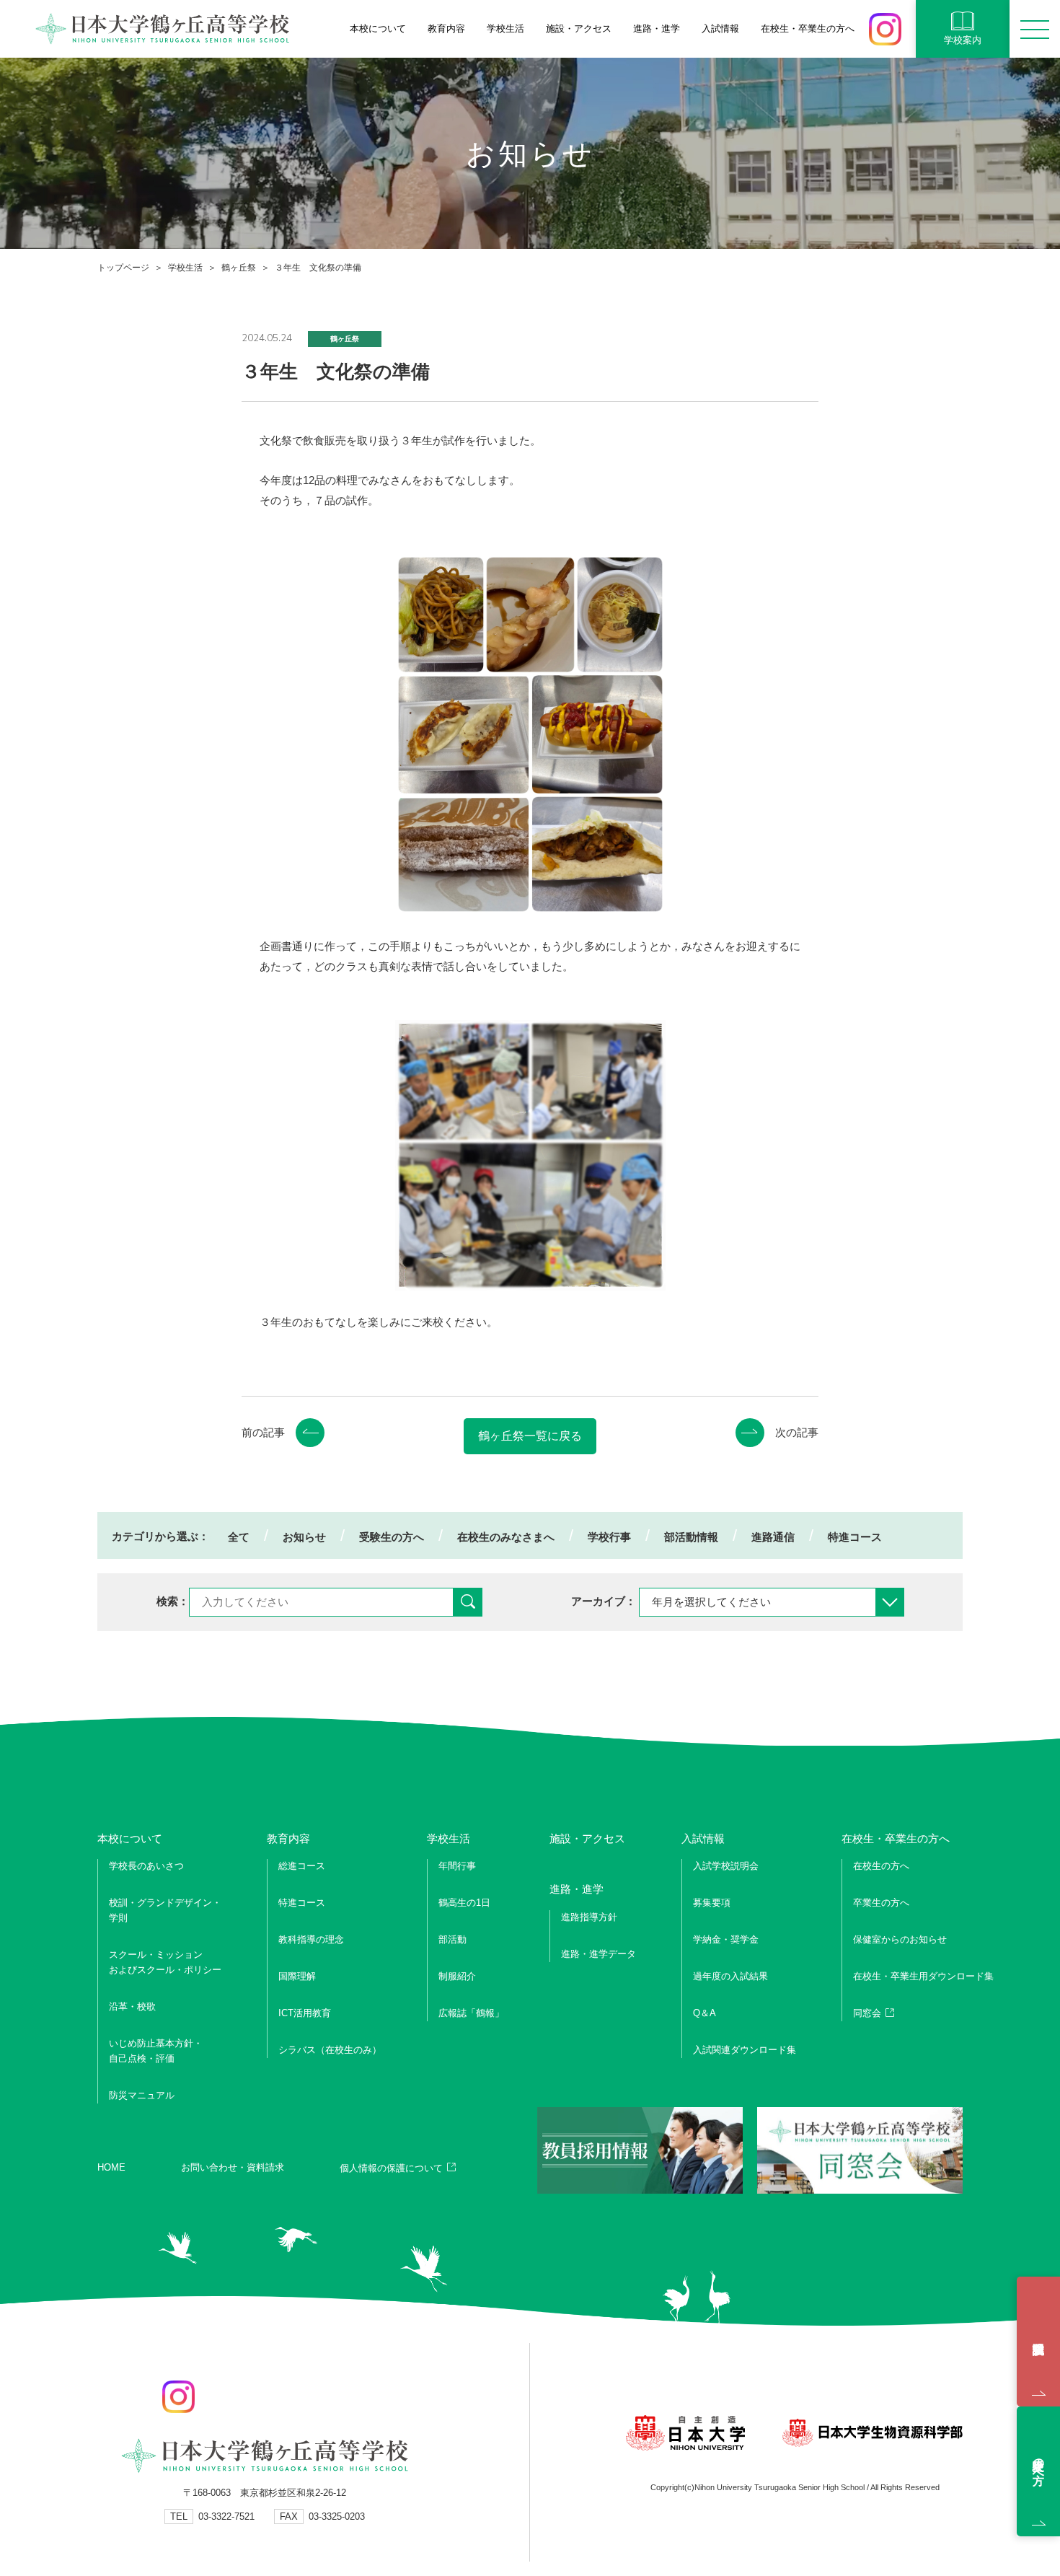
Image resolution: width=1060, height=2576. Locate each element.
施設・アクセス (579, 28)
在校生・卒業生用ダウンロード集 (923, 1976)
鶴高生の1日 (464, 1903)
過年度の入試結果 (730, 1976)
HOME (111, 2167)
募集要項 (712, 1903)
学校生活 (185, 268)
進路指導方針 (589, 1917)
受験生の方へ (392, 1537)
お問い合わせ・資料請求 (233, 2167)
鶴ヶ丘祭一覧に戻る (530, 1436)
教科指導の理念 (311, 1939)
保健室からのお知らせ (900, 1939)
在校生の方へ (881, 1866)
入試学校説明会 (1038, 2342)
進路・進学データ (599, 1954)
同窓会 (867, 2013)
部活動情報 (691, 1537)
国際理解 (297, 1976)
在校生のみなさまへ (506, 1537)
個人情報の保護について (391, 2168)
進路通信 (773, 1537)
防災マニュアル (142, 2095)
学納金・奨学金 (726, 1939)
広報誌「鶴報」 (471, 2013)
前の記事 (263, 1432)
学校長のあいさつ (146, 1866)
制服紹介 (457, 1976)
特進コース (855, 1537)
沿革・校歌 (132, 2006)
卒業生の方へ (881, 1903)
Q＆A (705, 2013)
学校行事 (609, 1537)
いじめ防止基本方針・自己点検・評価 (156, 2051)
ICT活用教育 (305, 2013)
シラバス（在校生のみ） (330, 2050)
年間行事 (457, 1866)
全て (239, 1537)
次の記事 (797, 1432)
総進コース (302, 1866)
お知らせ (304, 1537)
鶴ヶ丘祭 (239, 268)
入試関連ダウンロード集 (745, 2050)
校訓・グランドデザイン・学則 (165, 1910)
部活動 (452, 1939)
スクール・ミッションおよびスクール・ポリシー (165, 1962)
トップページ (123, 268)
